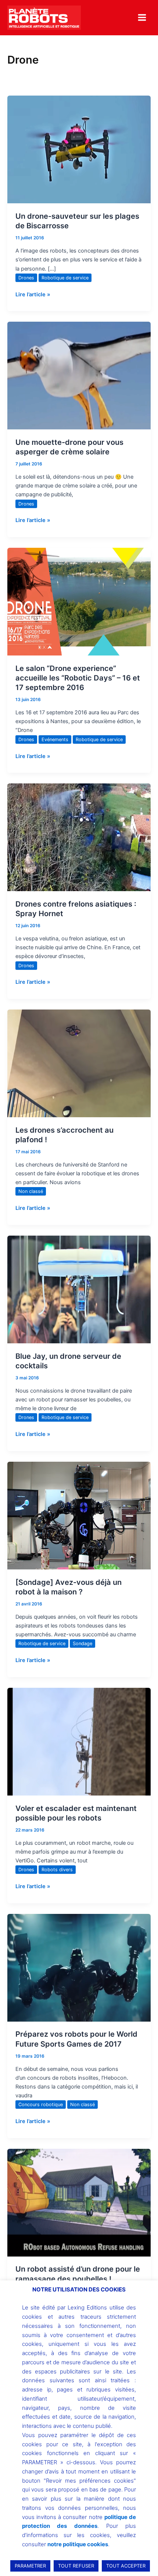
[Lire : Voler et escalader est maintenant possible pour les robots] (79, 1741)
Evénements (55, 739)
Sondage (82, 1644)
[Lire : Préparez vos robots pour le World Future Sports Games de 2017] (79, 1967)
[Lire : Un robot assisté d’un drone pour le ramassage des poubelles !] (79, 2202)
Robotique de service (65, 278)
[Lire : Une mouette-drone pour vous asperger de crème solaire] (79, 375)
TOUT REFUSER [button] (76, 2566)
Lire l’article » (33, 294)
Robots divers (57, 1870)
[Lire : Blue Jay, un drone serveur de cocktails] (79, 1289)
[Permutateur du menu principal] (142, 17)
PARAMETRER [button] (30, 2566)
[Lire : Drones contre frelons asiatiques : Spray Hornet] (79, 837)
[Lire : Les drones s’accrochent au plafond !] (79, 1063)
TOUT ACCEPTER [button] (126, 2566)
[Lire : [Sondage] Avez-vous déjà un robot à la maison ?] (79, 1515)
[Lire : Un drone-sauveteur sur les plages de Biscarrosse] (79, 149)
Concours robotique (41, 2105)
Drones (26, 278)
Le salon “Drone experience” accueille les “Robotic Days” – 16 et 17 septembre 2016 (78, 678)
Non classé (31, 1191)
